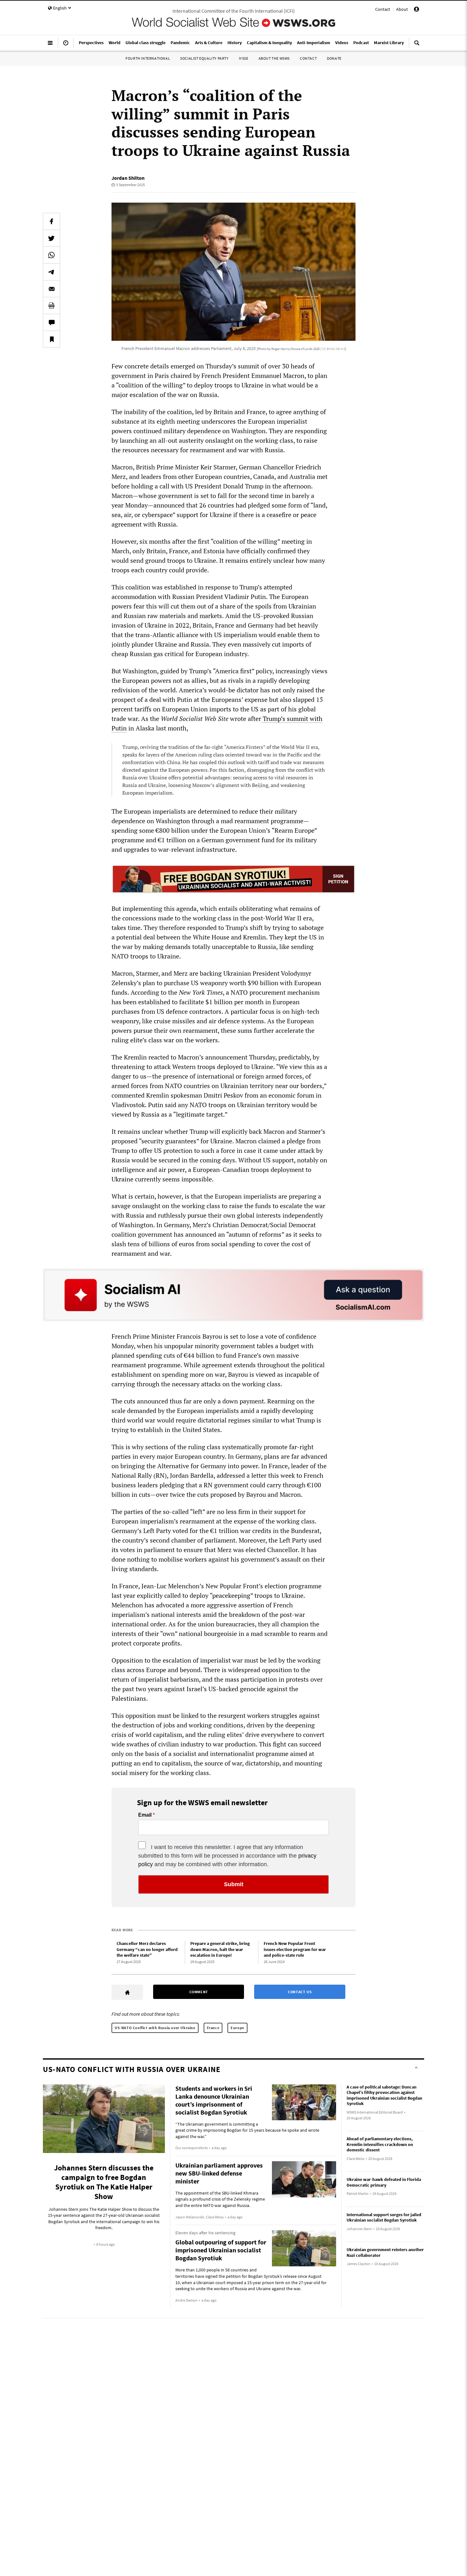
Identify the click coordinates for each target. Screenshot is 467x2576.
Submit (234, 1884)
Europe (237, 2028)
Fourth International (148, 58)
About (402, 9)
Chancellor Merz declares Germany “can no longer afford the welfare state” (147, 1949)
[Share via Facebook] (51, 221)
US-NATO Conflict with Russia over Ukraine (155, 2028)
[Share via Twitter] (51, 238)
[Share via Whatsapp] (51, 255)
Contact (383, 9)
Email (145, 1815)
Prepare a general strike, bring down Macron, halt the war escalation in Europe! (220, 1949)
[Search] (417, 45)
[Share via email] (51, 289)
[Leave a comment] (51, 322)
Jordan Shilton (128, 178)
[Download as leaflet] (51, 306)
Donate (334, 58)
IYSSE (244, 58)
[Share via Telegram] (51, 272)
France (213, 2028)
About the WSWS (274, 58)
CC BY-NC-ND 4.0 (334, 349)
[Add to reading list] (51, 339)
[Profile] (416, 10)
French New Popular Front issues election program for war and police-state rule (295, 1949)
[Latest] (66, 45)
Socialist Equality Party (204, 58)
